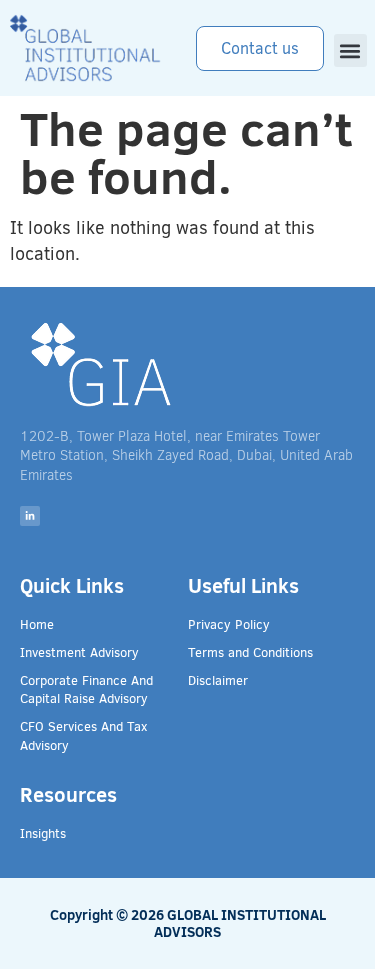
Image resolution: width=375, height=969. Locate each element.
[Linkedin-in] (30, 516)
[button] (350, 50)
